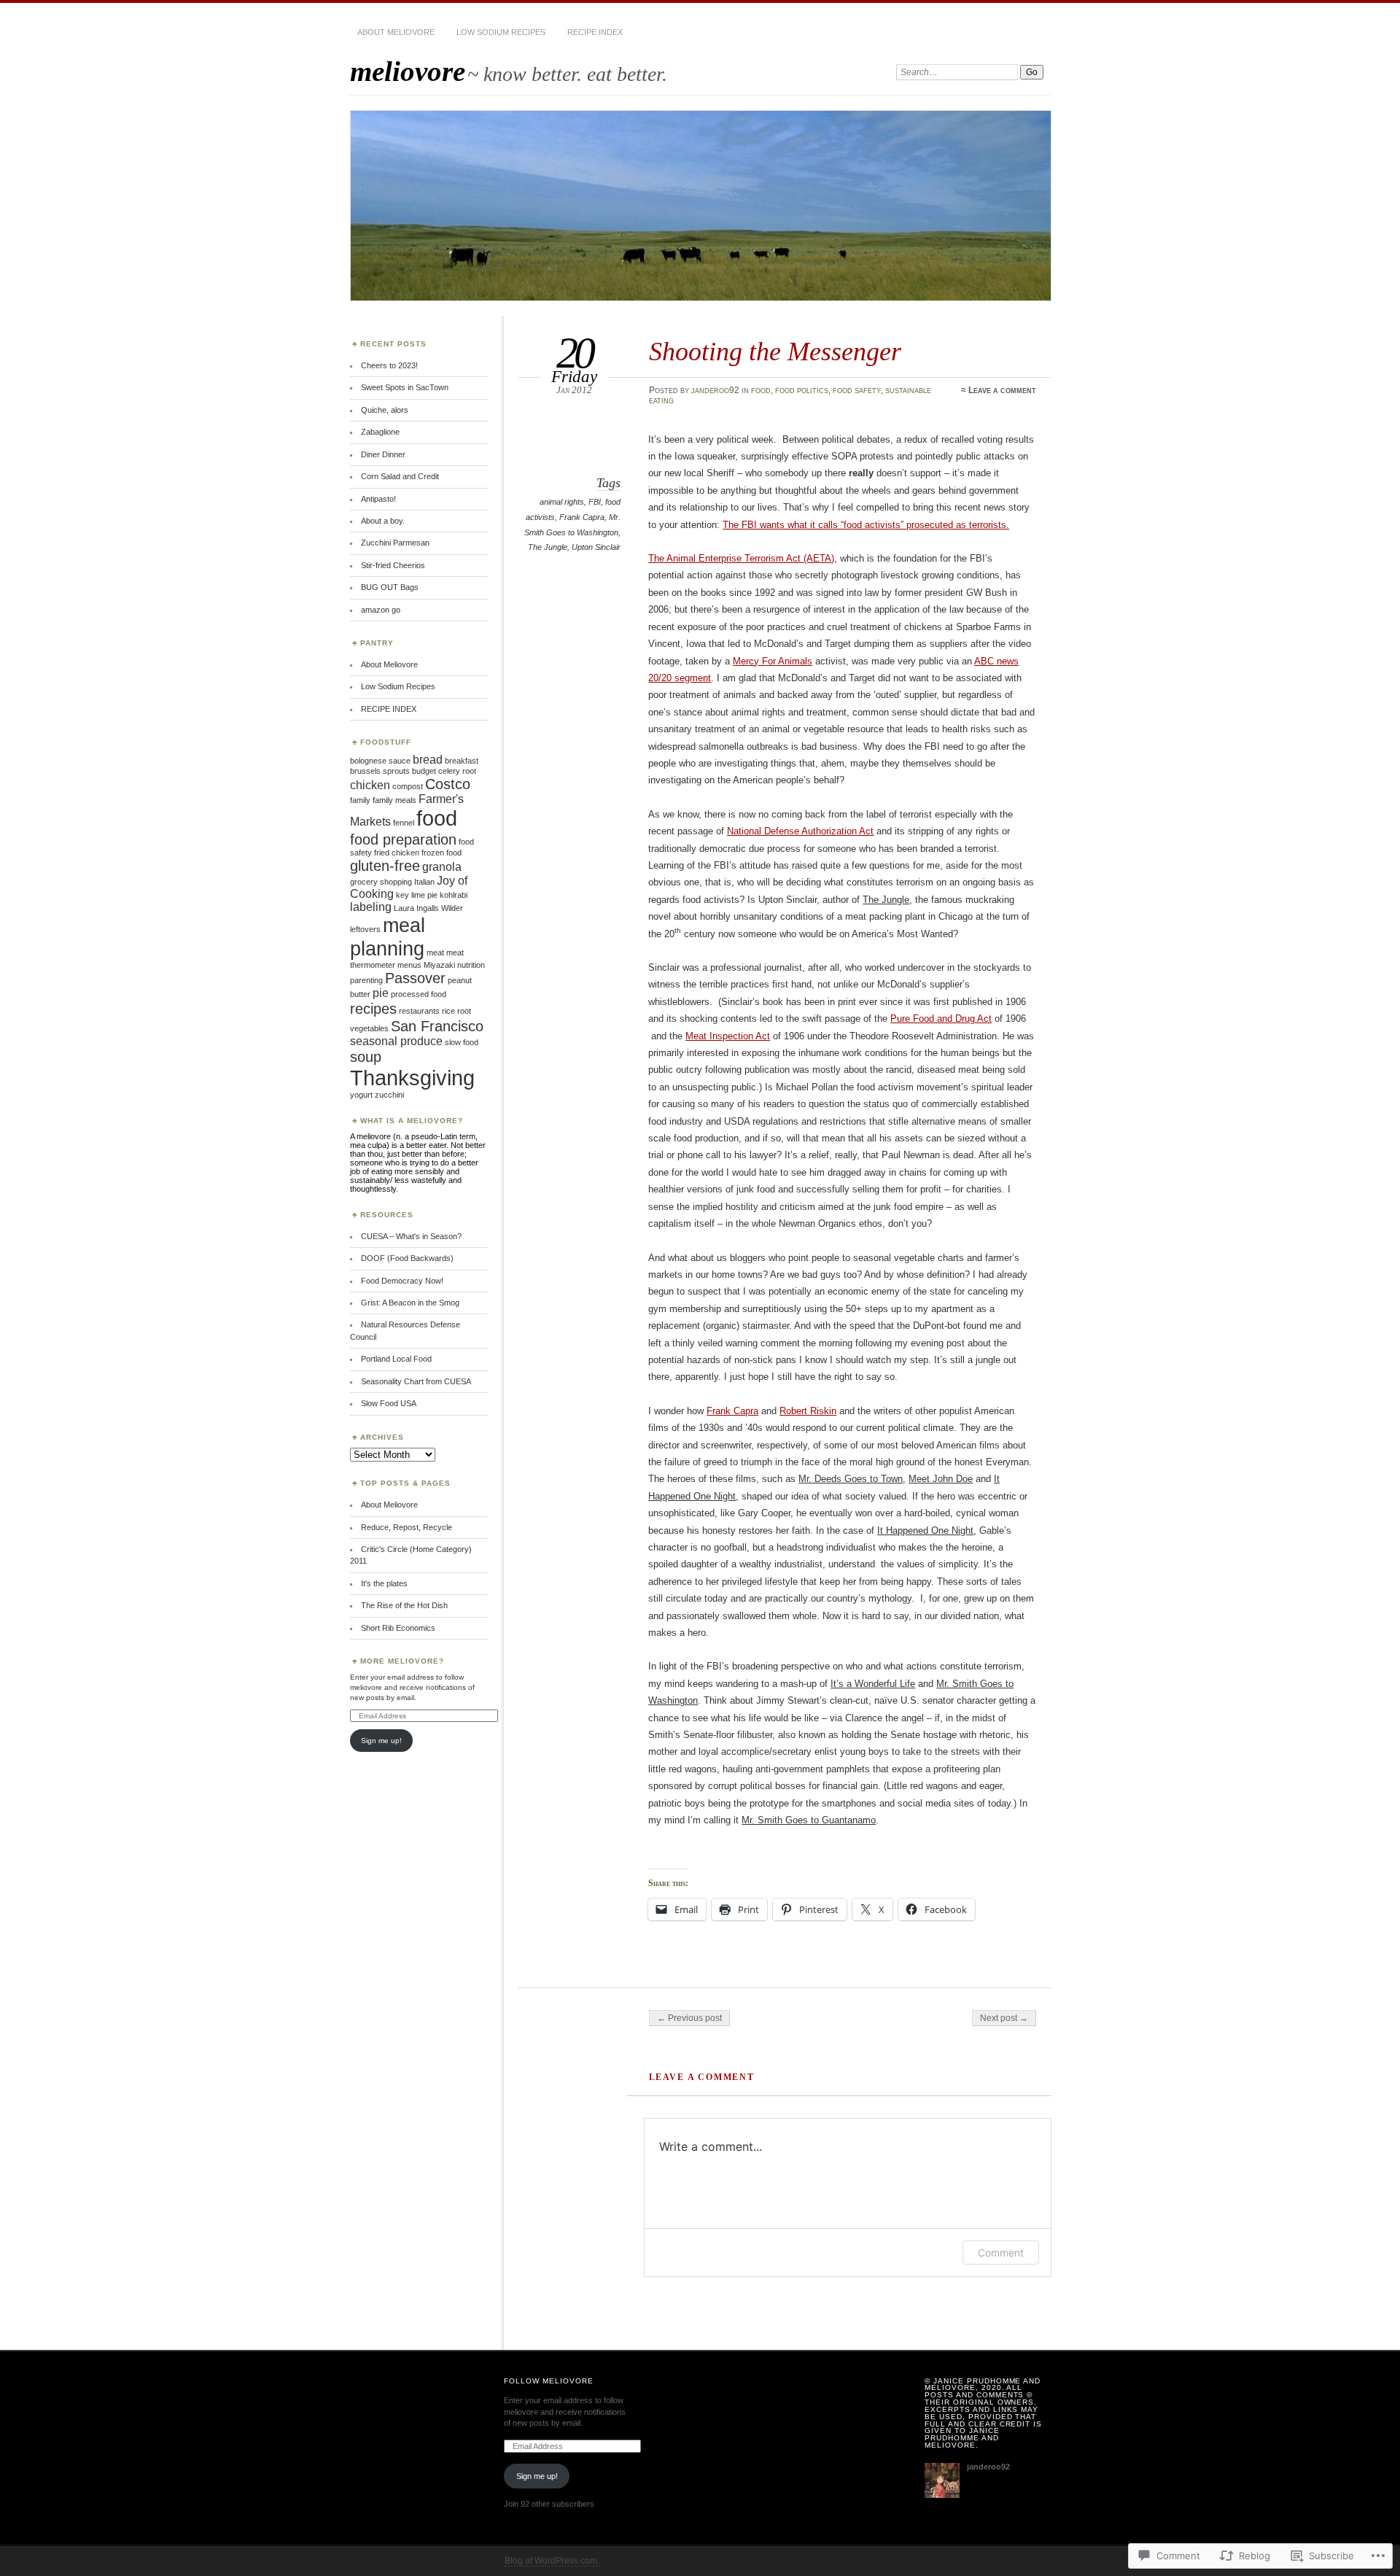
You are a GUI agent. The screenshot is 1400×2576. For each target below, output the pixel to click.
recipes (373, 1008)
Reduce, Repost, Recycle (407, 1527)
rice (448, 1011)
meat (435, 953)
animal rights (562, 502)
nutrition (471, 965)
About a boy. (383, 521)
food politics (802, 390)
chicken (370, 785)
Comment (1001, 2253)
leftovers (365, 929)
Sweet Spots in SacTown (405, 387)
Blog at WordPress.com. (552, 2561)
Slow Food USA (389, 1403)
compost (408, 786)
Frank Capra (582, 517)
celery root (457, 771)
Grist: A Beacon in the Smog (410, 1303)
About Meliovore (396, 32)
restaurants (419, 1011)
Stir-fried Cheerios (393, 565)
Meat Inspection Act (728, 1036)
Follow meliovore (549, 2381)
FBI (595, 502)
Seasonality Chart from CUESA (416, 1381)
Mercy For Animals (773, 661)
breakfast (462, 761)
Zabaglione (380, 432)
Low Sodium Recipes (501, 32)
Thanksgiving (412, 1078)
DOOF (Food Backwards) (407, 1258)
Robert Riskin (808, 1411)
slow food (462, 1042)
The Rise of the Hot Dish (404, 1605)
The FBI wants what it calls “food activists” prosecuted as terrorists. (866, 525)
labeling (371, 907)
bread (428, 760)
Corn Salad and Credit (400, 476)
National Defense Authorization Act (800, 831)
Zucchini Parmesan (395, 543)
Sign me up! (381, 1741)
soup (366, 1056)
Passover (415, 978)
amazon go (381, 610)
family (360, 800)
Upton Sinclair (596, 547)
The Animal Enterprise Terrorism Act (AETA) (741, 558)
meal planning (388, 937)
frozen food (442, 853)
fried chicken (397, 853)
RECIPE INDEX (595, 32)
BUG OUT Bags (390, 587)
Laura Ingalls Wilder (428, 908)
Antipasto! (378, 499)
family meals (394, 800)
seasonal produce (396, 1041)
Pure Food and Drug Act (941, 1019)
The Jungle (548, 547)
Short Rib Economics (398, 1628)
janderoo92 (715, 390)
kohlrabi (454, 895)
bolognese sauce (380, 761)
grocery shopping (381, 882)
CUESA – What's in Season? (411, 1236)
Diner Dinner (383, 454)
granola (442, 867)
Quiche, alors (385, 410)
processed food (419, 994)
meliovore (408, 71)
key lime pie (417, 895)
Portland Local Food (396, 1359)
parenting (366, 980)
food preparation (403, 839)
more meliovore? (402, 1661)
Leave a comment (1002, 390)
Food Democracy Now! (402, 1281)
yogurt (361, 1095)
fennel (404, 823)
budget (424, 771)
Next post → (1004, 2018)
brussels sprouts (380, 771)
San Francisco (437, 1026)
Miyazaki (439, 965)
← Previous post (689, 2018)
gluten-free (385, 865)
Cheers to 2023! (389, 365)
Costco (448, 784)
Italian (424, 882)
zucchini (389, 1095)
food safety (857, 390)
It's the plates (384, 1583)
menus (409, 965)
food (761, 390)
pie (381, 993)
